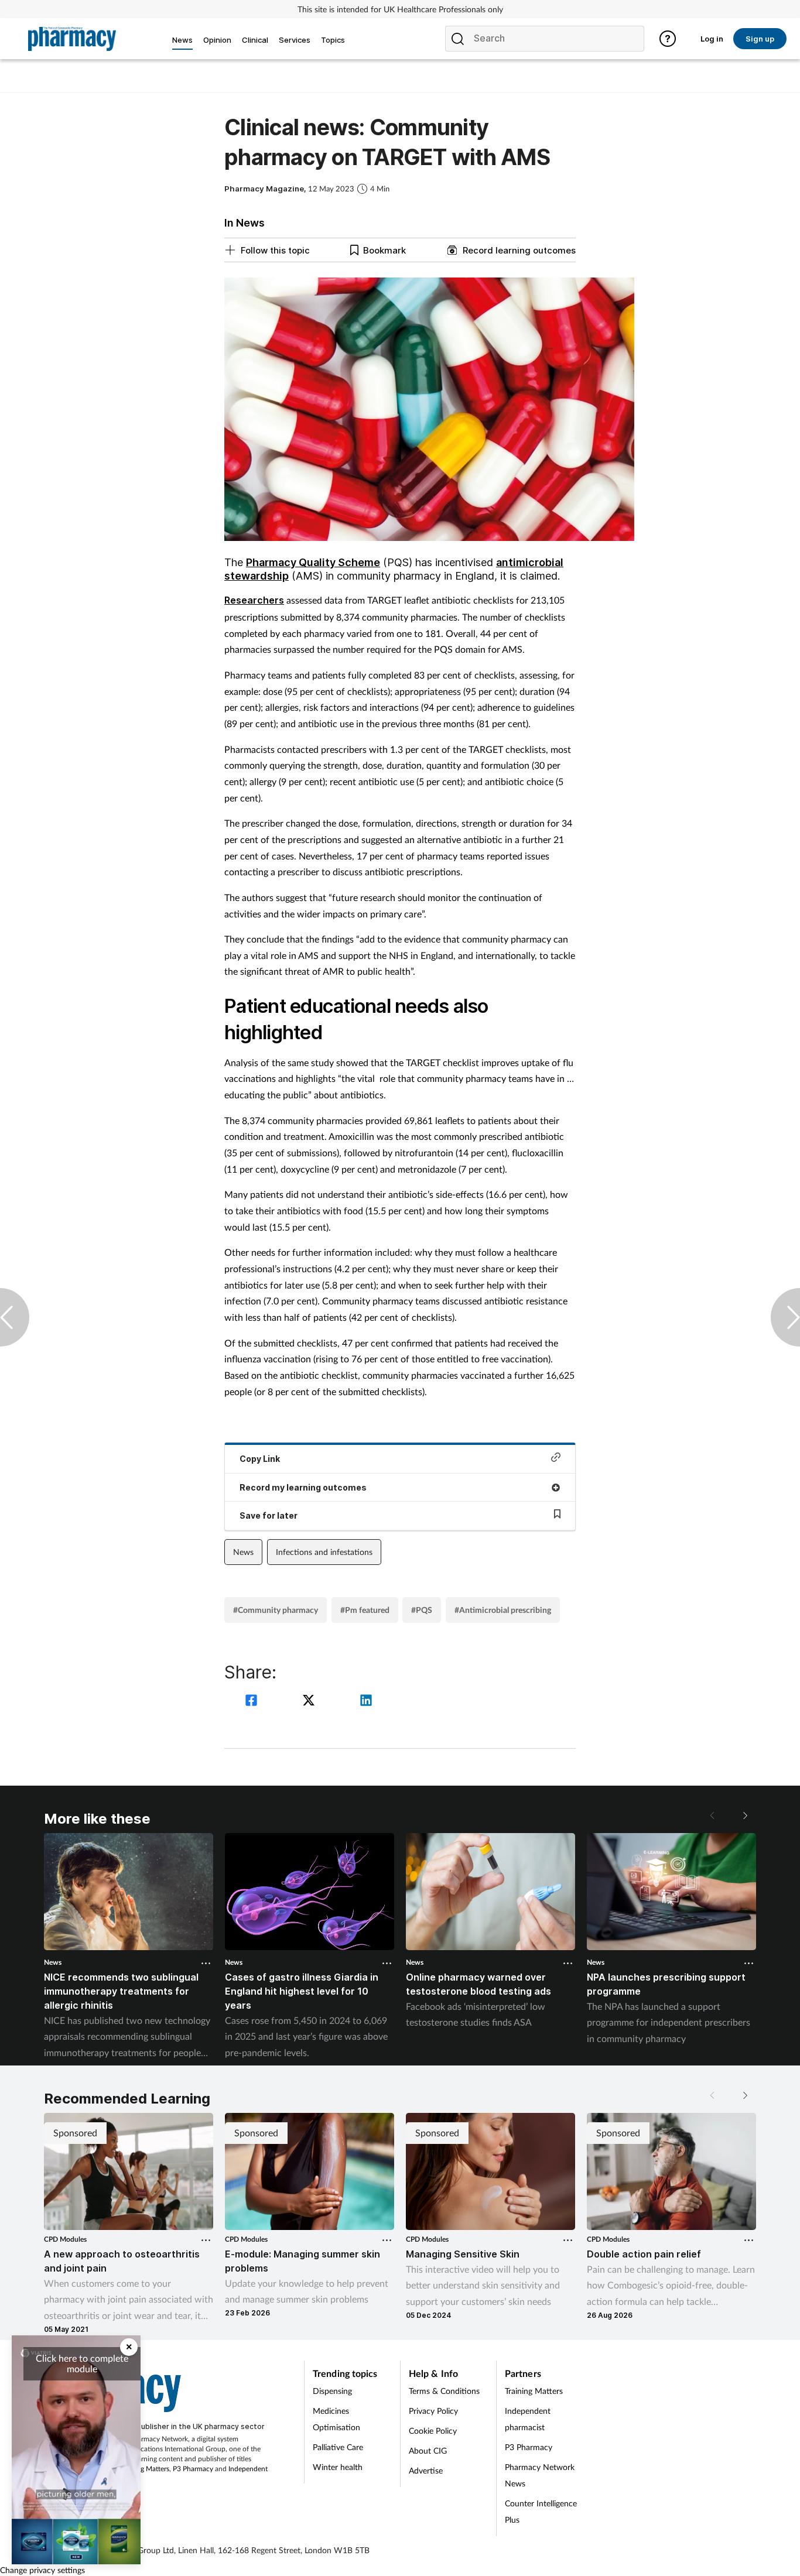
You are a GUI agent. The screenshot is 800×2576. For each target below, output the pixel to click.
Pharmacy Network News (540, 2475)
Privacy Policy (433, 2411)
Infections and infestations (324, 1552)
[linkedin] (366, 1702)
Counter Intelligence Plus (541, 2511)
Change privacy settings (42, 2570)
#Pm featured (365, 1610)
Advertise (426, 2470)
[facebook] (253, 1702)
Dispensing (332, 2391)
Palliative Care (338, 2447)
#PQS (422, 1610)
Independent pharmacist (528, 2419)
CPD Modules (65, 2239)
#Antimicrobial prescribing (503, 1610)
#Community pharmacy (276, 1610)
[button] (744, 1815)
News (243, 1552)
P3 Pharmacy (193, 2469)
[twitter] (310, 1702)
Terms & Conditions (444, 2391)
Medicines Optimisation (336, 2419)
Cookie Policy (433, 2431)
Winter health (338, 2467)
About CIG (428, 2450)
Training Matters (144, 2469)
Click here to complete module (82, 2363)
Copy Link (260, 1459)
